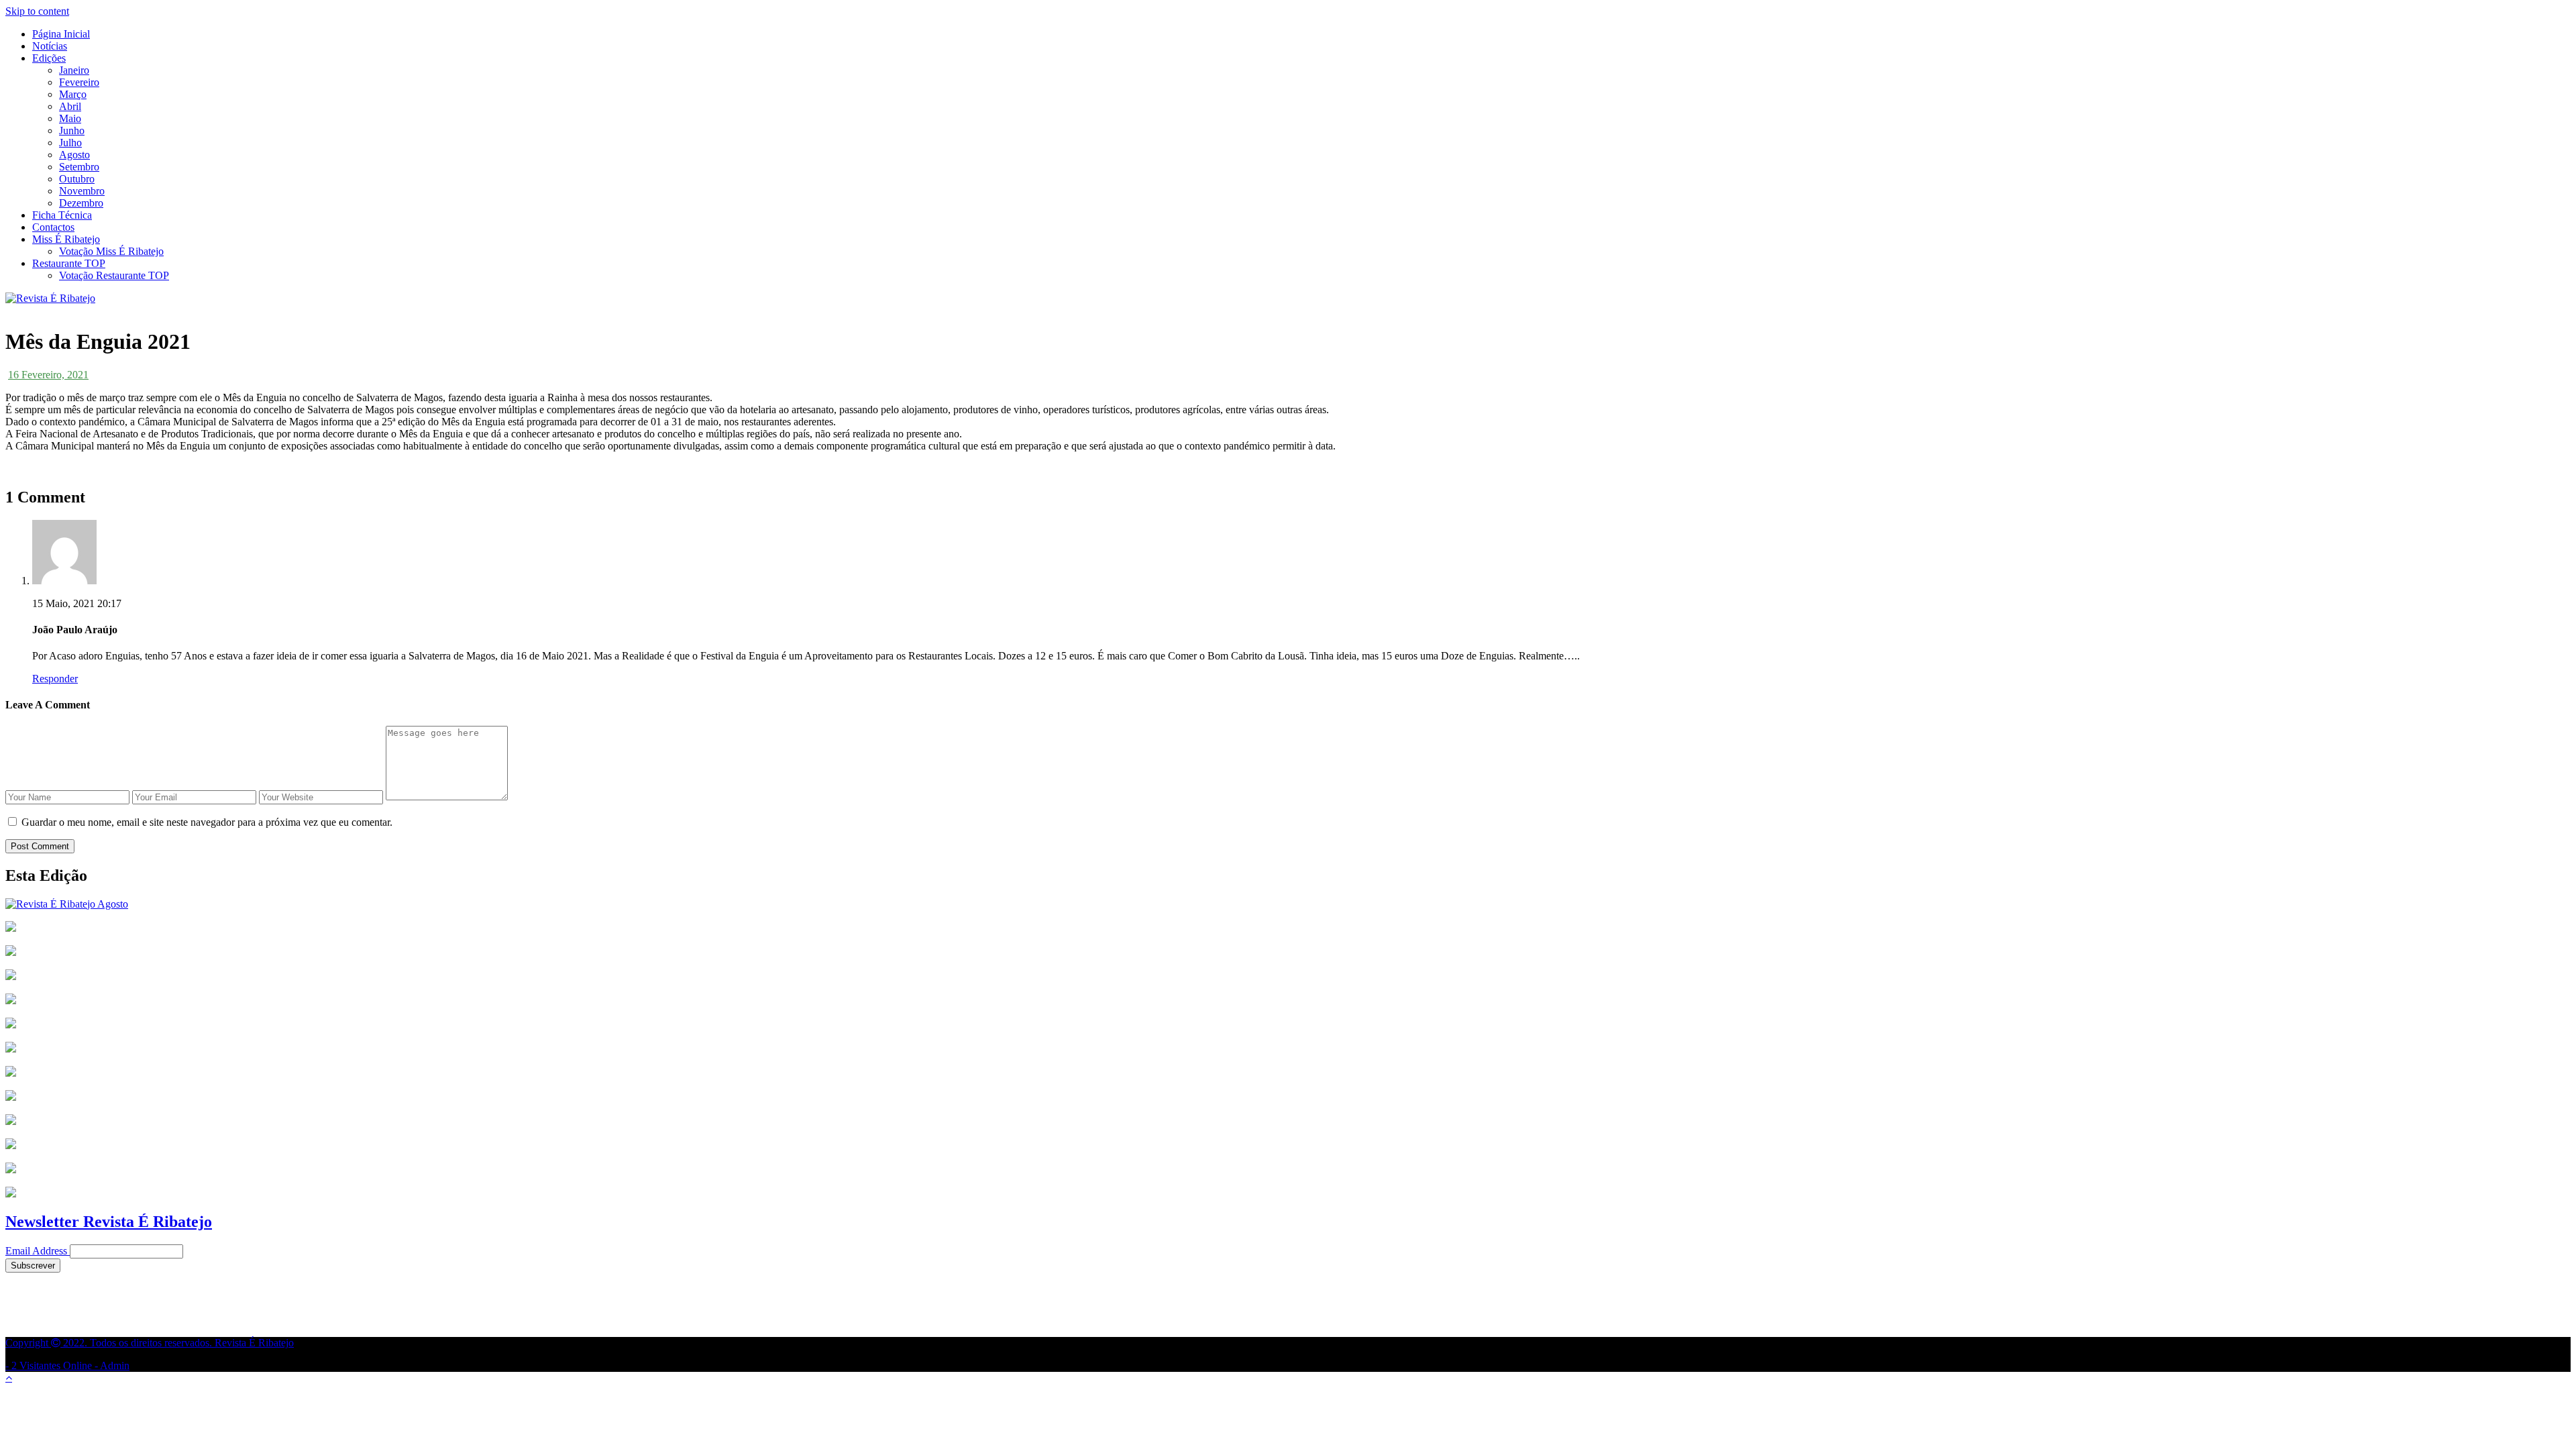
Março (73, 94)
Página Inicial (61, 34)
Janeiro (74, 70)
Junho (72, 130)
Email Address (36, 1251)
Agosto (74, 155)
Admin (115, 1365)
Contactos (53, 227)
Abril (70, 106)
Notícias (50, 46)
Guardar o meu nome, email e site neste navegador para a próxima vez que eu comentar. (207, 822)
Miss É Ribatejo (66, 239)
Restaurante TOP (69, 263)
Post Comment (40, 846)
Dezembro (81, 203)
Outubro (77, 179)
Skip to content (37, 11)
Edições (49, 58)
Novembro (82, 191)
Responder (55, 679)
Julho (70, 143)
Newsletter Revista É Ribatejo (109, 1222)
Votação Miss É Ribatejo (111, 251)
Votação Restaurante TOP (114, 275)
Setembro (79, 167)
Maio (70, 118)
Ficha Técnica (62, 215)
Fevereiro (79, 82)
